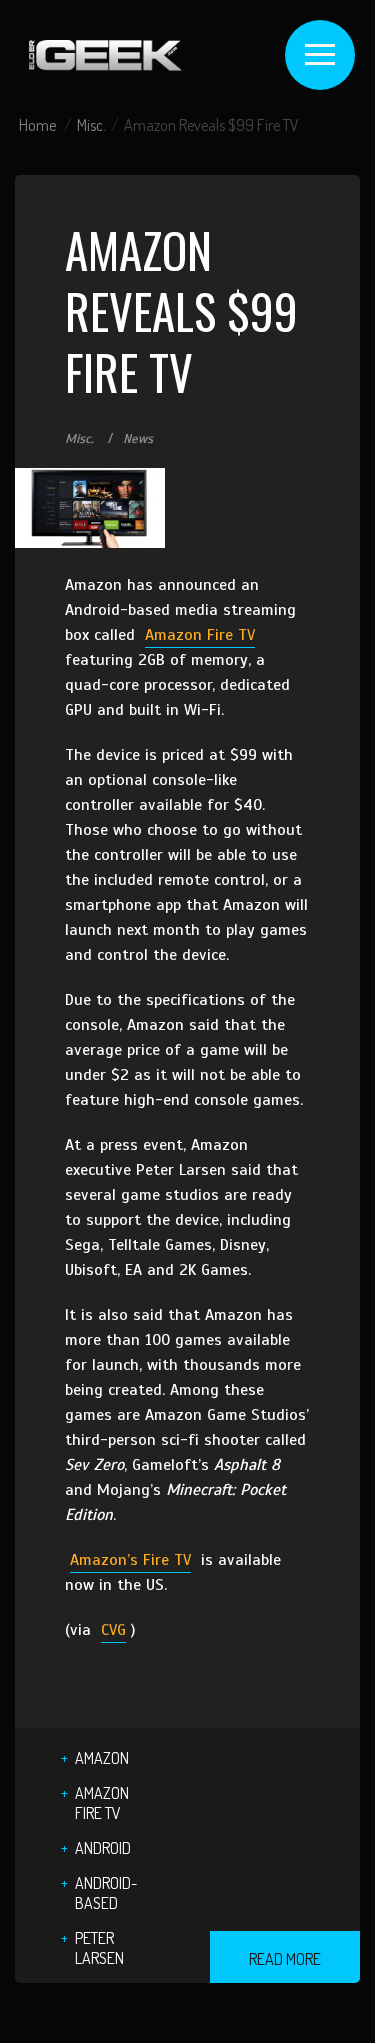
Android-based (106, 1893)
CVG (113, 1630)
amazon (102, 1758)
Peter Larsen (99, 1948)
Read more (285, 1959)
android (103, 1848)
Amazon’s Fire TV (130, 1560)
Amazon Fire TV (200, 635)
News (138, 439)
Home (37, 125)
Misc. (91, 125)
